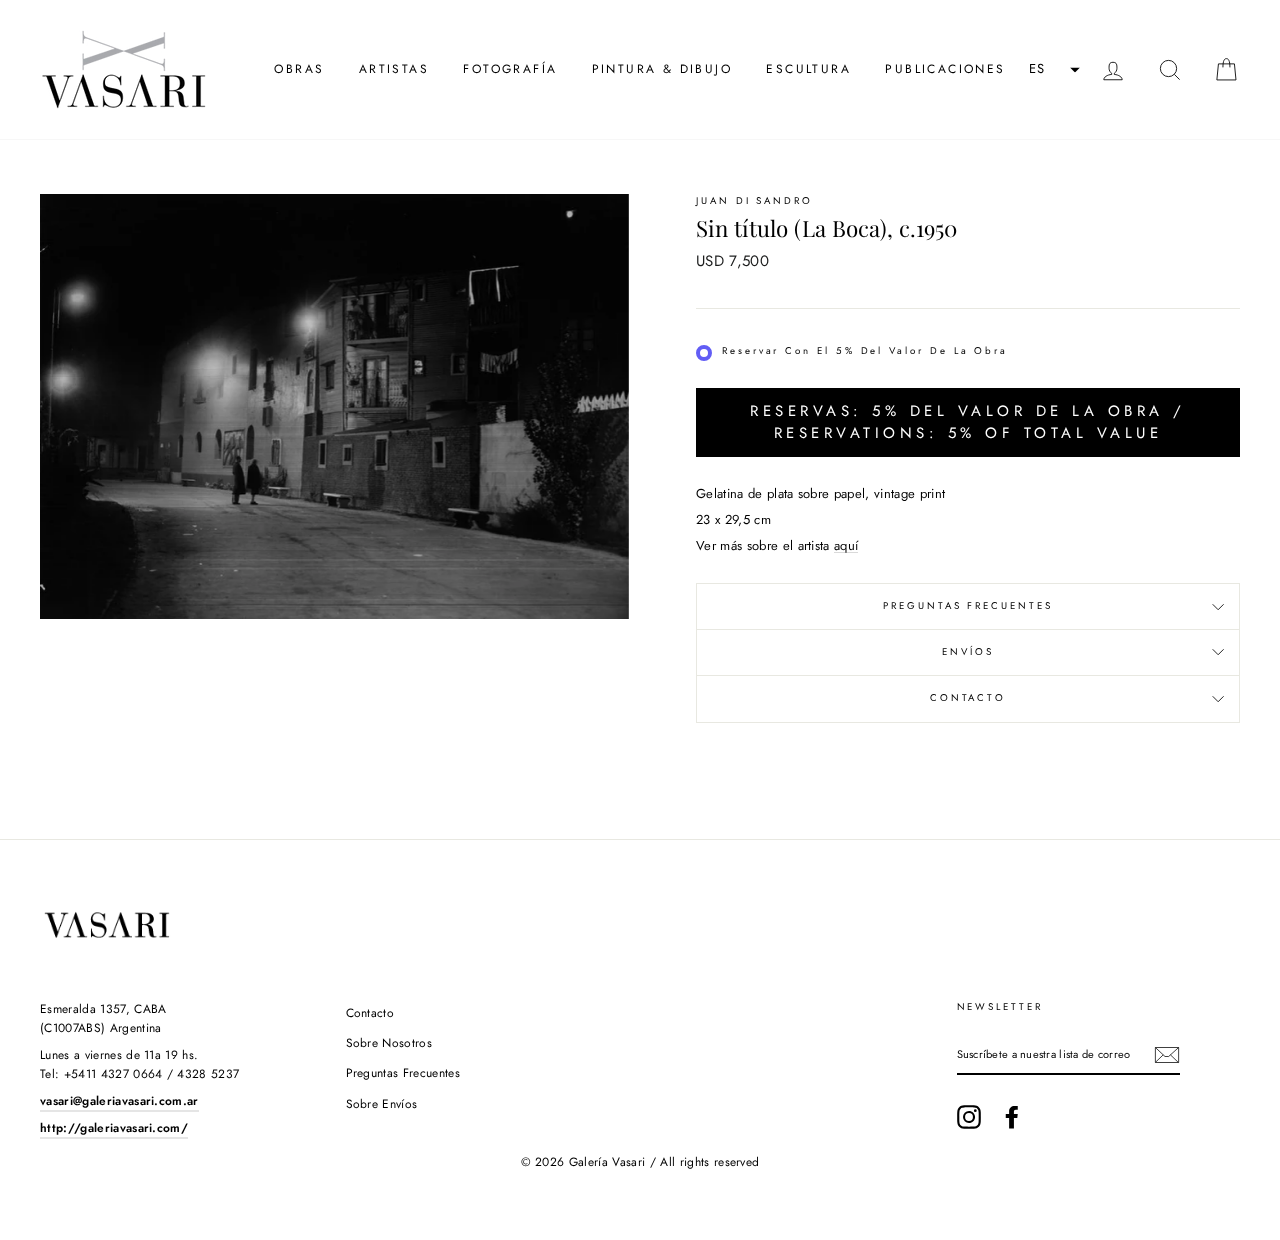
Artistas (394, 69)
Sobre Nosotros (389, 1043)
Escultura (808, 69)
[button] (1052, 70)
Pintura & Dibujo (662, 69)
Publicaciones (945, 69)
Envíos (968, 652)
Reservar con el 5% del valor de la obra (865, 351)
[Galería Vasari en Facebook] (1012, 1117)
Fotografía (510, 69)
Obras (299, 69)
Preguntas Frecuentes (968, 606)
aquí (846, 546)
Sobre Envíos (382, 1104)
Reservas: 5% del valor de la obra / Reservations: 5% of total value (968, 421)
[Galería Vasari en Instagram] (969, 1117)
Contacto (968, 698)
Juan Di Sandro (754, 201)
